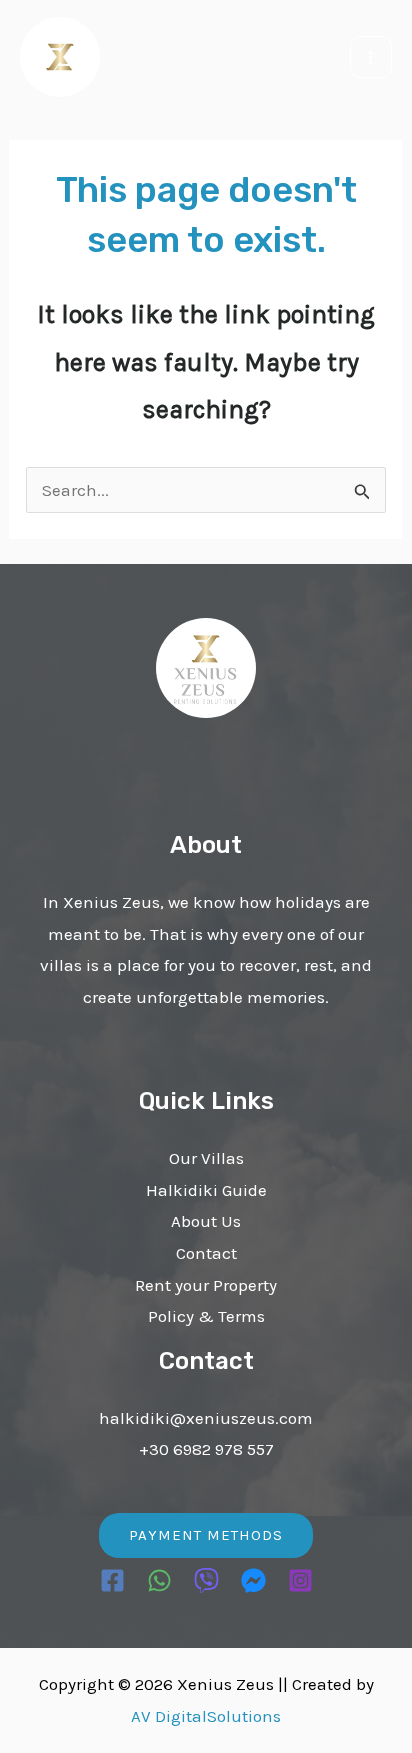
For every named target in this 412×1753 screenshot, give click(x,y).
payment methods (206, 1535)
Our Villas (206, 1158)
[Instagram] (300, 1580)
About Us (206, 1221)
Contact (206, 1253)
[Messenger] (253, 1580)
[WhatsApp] (159, 1580)
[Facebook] (112, 1580)
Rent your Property (206, 1285)
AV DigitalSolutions (206, 1716)
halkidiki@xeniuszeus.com (206, 1418)
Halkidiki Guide (206, 1190)
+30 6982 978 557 (206, 1449)
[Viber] (206, 1580)
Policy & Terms (206, 1316)
